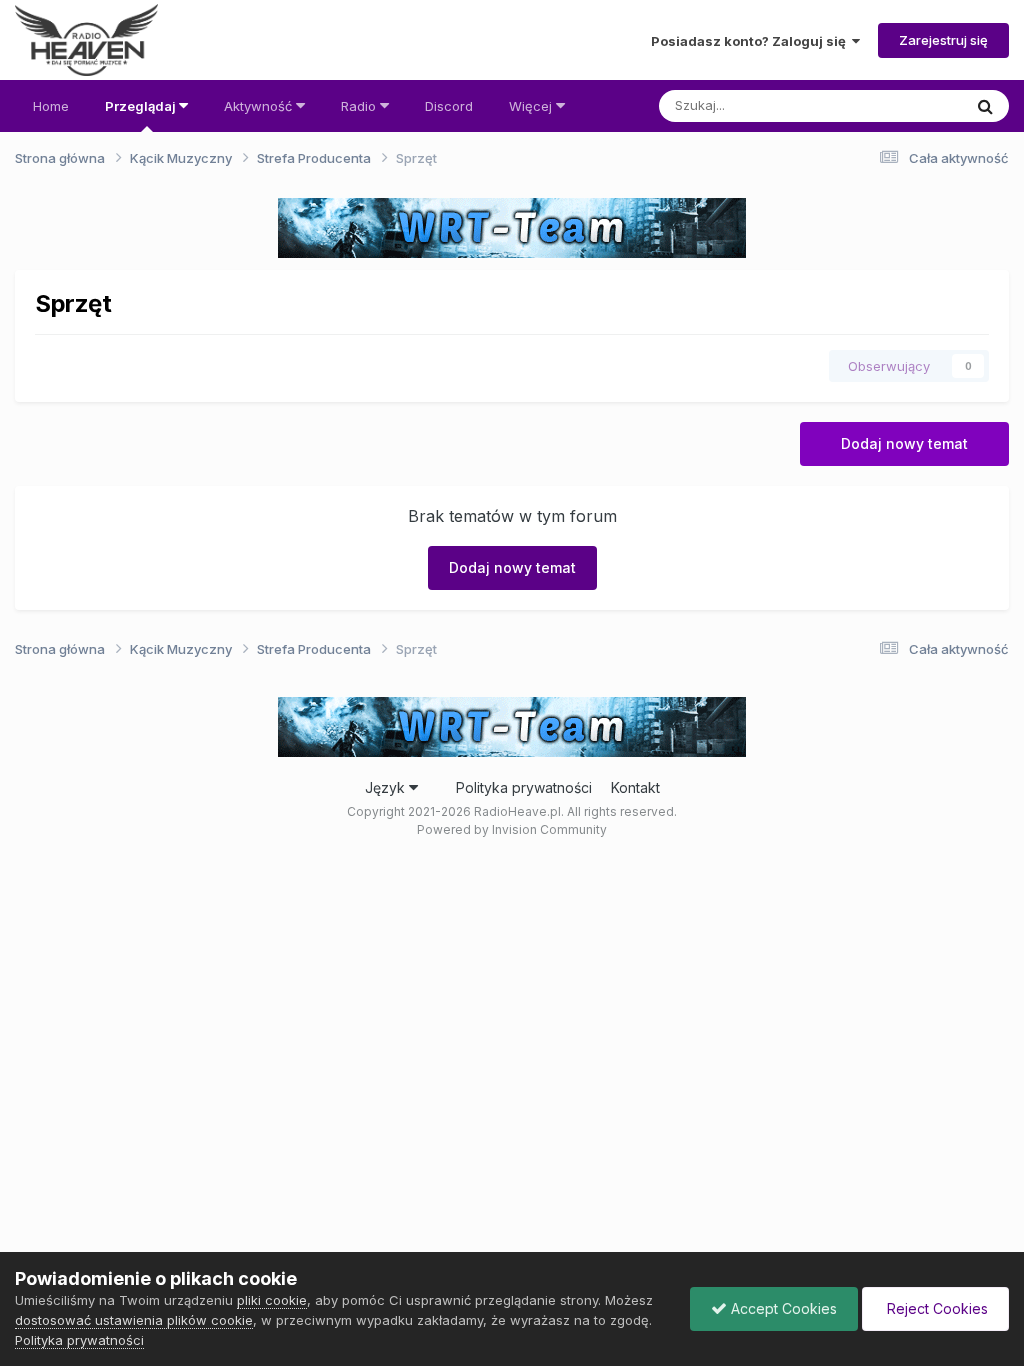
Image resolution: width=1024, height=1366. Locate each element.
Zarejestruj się (943, 40)
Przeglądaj (142, 106)
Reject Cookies (935, 1308)
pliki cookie (272, 1300)
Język (387, 787)
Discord (449, 106)
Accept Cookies (782, 1308)
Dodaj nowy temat (904, 443)
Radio (360, 106)
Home (51, 106)
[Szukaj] (985, 106)
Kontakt (635, 787)
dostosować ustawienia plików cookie (134, 1320)
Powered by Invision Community (512, 829)
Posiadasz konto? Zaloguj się (751, 41)
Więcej (530, 106)
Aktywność (260, 106)
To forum (908, 105)
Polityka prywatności (524, 787)
